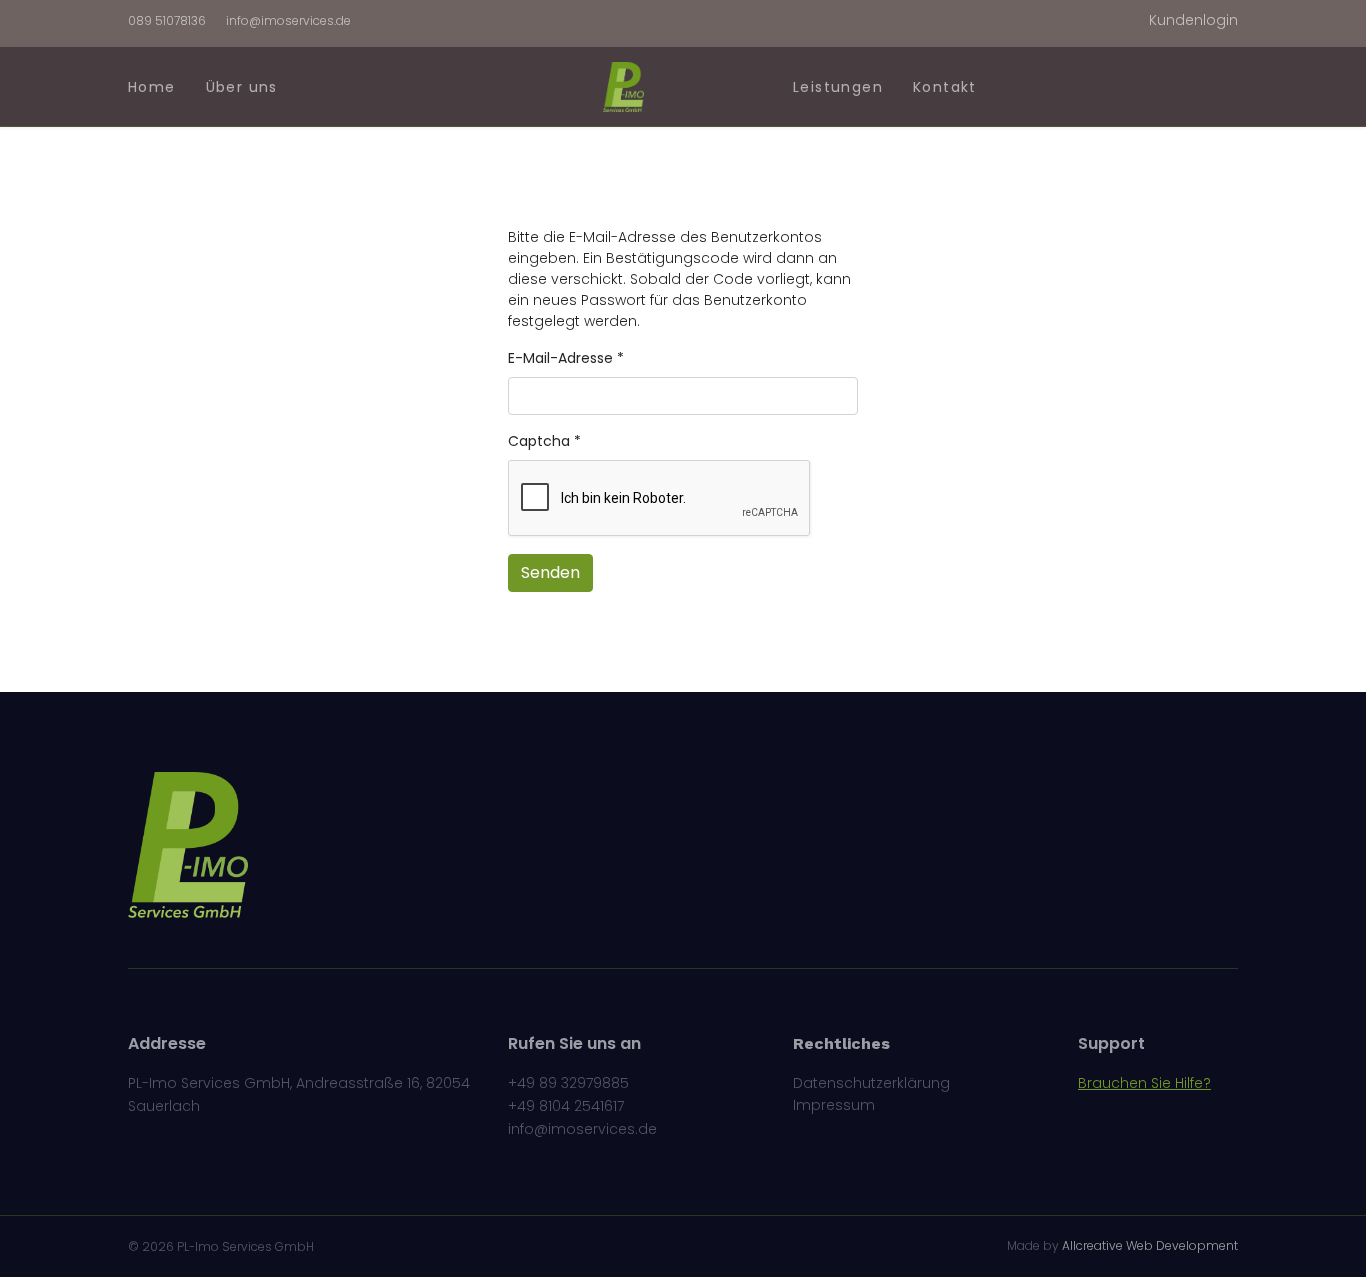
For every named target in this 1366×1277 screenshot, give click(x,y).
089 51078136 (167, 20)
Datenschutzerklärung (871, 1083)
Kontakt (945, 87)
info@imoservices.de (288, 20)
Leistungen (838, 87)
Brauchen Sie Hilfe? (1144, 1083)
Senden (550, 572)
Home (152, 87)
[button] (1193, 20)
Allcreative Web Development (1150, 1245)
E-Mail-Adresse (566, 358)
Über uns (242, 87)
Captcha (544, 441)
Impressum (834, 1105)
